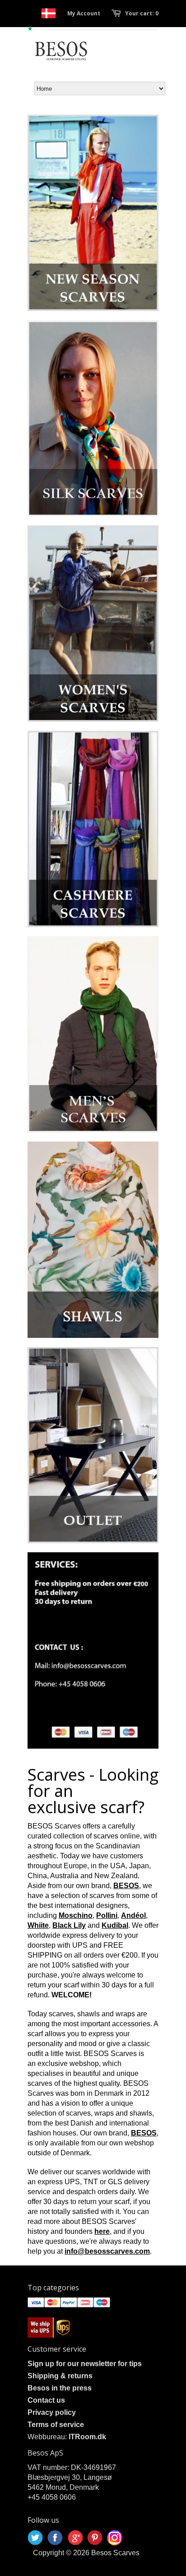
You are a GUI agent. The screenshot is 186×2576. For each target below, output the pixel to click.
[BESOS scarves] (93, 1650)
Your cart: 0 (142, 13)
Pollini (107, 1915)
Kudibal (115, 1925)
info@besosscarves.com (107, 2251)
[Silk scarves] (93, 418)
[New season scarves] (93, 213)
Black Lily (69, 1925)
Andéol (133, 1915)
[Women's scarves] (93, 624)
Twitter (35, 2538)
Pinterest (95, 2538)
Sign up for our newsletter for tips (85, 2364)
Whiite (38, 1925)
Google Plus (75, 2538)
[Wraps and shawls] (93, 1240)
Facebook (55, 2538)
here (102, 2231)
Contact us (46, 2400)
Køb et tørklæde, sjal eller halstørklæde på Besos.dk (49, 13)
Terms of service (56, 2425)
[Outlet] (93, 1445)
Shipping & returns (60, 2376)
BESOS (126, 1886)
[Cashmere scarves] (93, 829)
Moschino (76, 1915)
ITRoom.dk (87, 2437)
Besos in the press (60, 2388)
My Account (84, 13)
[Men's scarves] (93, 1034)
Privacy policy (52, 2412)
